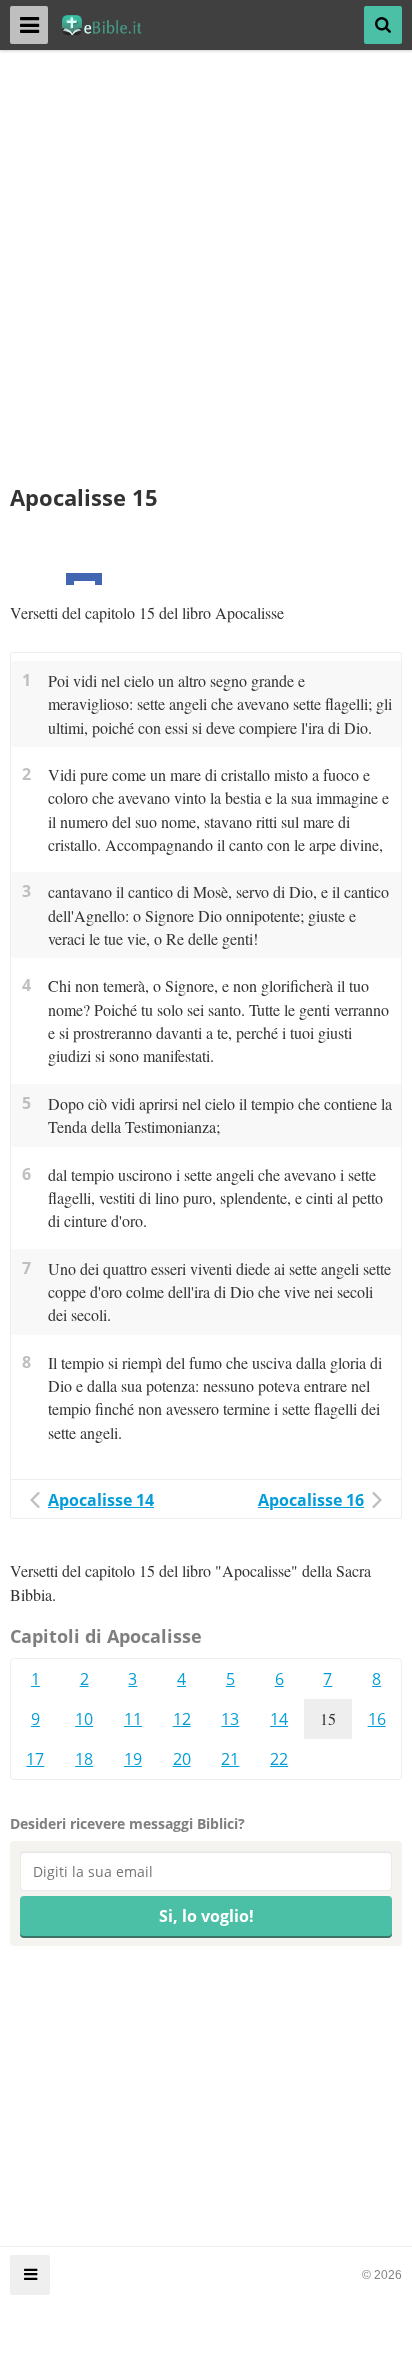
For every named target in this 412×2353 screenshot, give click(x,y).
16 (377, 1719)
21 (230, 1759)
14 (279, 1719)
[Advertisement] (206, 276)
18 (84, 1759)
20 (182, 1759)
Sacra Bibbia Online (112, 25)
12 (182, 1719)
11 (133, 1719)
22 (279, 1759)
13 (230, 1719)
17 (35, 1759)
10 (84, 1719)
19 (133, 1759)
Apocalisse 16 (311, 1500)
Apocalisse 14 (101, 1500)
